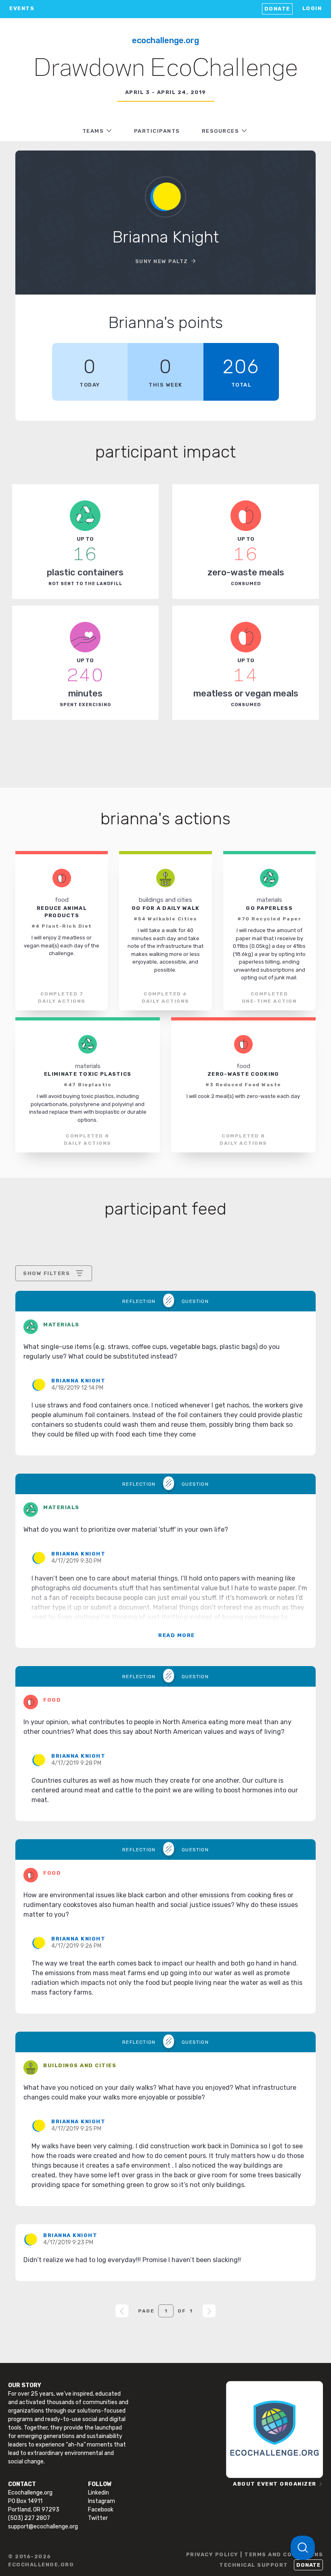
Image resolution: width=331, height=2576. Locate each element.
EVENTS (22, 8)
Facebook (101, 2510)
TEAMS (93, 131)
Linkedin (98, 2493)
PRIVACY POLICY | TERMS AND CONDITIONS (255, 2554)
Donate (277, 9)
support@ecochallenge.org (43, 2527)
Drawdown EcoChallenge (166, 69)
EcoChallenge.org (165, 40)
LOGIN (312, 8)
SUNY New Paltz (162, 261)
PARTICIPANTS (157, 131)
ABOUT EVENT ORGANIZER (275, 2484)
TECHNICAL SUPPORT (254, 2565)
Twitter (98, 2518)
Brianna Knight (78, 1381)
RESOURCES (221, 131)
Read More (177, 1635)
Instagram (102, 2501)
